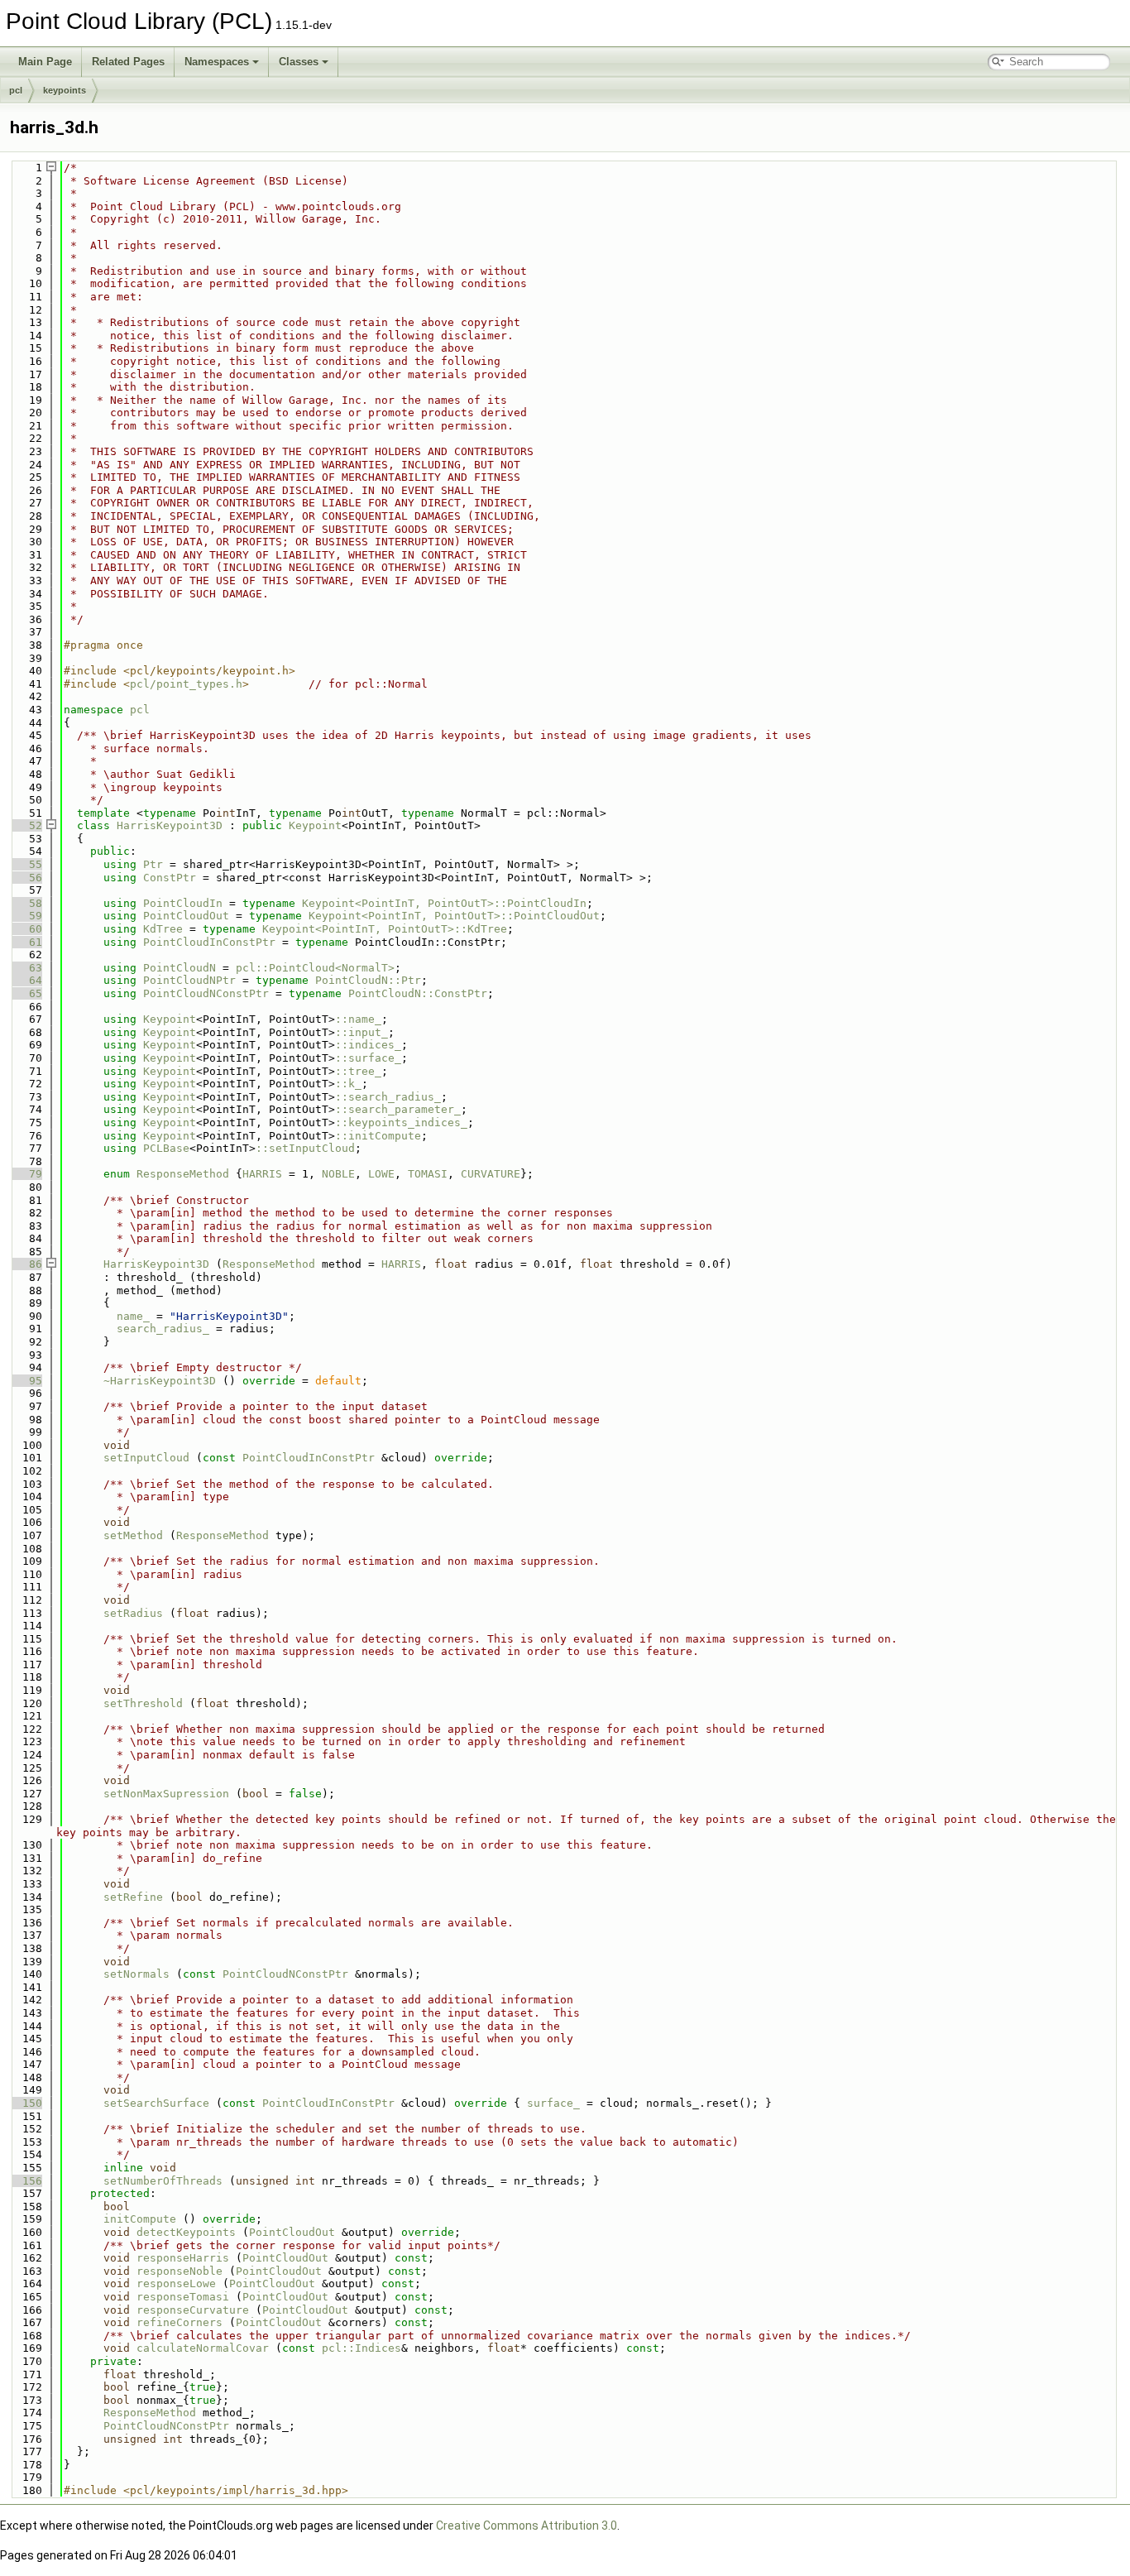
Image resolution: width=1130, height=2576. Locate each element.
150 (26, 2103)
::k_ (348, 1084)
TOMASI (428, 1174)
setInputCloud (146, 1458)
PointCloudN (180, 968)
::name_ (358, 1019)
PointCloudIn (183, 903)
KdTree (163, 929)
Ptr (153, 864)
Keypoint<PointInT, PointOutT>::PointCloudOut (454, 916)
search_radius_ (163, 1329)
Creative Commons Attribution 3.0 (527, 2526)
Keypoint (315, 825)
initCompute (140, 2219)
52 (26, 825)
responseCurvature (193, 2310)
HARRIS (262, 1174)
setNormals (136, 1974)
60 (26, 929)
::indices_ (368, 1045)
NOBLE (338, 1174)
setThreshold (143, 1703)
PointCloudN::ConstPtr (418, 993)
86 (26, 1264)
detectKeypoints (186, 2232)
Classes (299, 62)
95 (26, 1381)
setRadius (133, 1613)
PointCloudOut (186, 916)
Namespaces (217, 62)
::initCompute (378, 1136)
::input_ (362, 1032)
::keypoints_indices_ (401, 1123)
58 (26, 903)
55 (26, 864)
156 (26, 2181)
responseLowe (176, 2283)
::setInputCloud (305, 1148)
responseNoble (180, 2271)
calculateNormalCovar (203, 2348)
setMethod (133, 1535)
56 (26, 878)
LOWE (381, 1174)
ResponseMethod (183, 1174)
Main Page (45, 62)
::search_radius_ (388, 1097)
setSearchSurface (156, 2103)
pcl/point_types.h (186, 684)
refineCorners (180, 2322)
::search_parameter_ (398, 1109)
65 (26, 993)
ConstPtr (170, 878)
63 (26, 968)
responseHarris (183, 2258)
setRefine (133, 1897)
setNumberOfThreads (163, 2181)
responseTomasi (183, 2297)
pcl (16, 90)
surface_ (553, 2103)
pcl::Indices (362, 2348)
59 (26, 916)
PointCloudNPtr (189, 980)
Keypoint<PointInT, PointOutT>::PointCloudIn (444, 903)
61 (26, 942)
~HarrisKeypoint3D (160, 1381)
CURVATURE (491, 1174)
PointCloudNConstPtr (206, 993)
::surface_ (368, 1058)
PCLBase (166, 1148)
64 (26, 980)
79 (26, 1174)
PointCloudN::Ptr (368, 980)
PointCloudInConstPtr (209, 942)
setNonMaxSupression (166, 1794)
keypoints (65, 90)
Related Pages (128, 62)
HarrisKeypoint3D (170, 825)
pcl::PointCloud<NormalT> (315, 968)
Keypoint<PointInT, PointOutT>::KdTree (385, 929)
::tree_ (358, 1071)
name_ (133, 1316)
